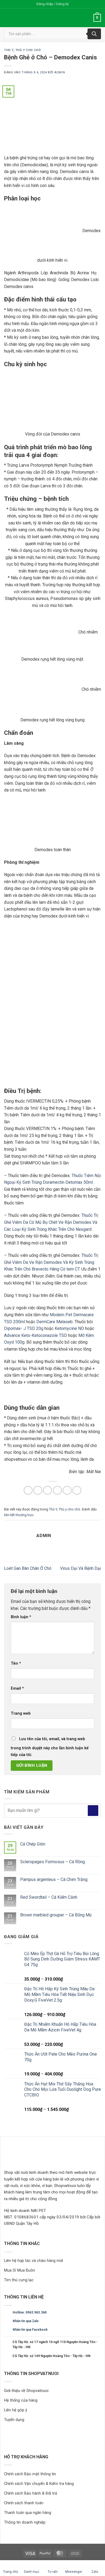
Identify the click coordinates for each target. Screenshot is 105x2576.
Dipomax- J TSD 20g (24, 1328)
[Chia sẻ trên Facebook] (38, 1490)
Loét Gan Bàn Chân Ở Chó (28, 1568)
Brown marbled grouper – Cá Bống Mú (56, 1915)
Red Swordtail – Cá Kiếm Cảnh (49, 1897)
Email (17, 1688)
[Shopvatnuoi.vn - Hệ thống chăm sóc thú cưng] (37, 18)
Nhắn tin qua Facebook (30, 2330)
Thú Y (9, 50)
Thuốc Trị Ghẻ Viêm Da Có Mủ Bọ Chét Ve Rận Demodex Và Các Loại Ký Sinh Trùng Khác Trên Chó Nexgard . (51, 1222)
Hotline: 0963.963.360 (30, 2312)
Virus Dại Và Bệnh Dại (80, 1568)
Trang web (21, 1713)
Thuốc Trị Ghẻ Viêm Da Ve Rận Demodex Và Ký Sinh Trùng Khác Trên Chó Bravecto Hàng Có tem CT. (51, 1262)
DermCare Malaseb (55, 1322)
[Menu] (86, 18)
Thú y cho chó (28, 50)
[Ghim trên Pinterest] (67, 1490)
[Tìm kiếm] (94, 34)
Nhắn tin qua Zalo (26, 2321)
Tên (16, 1663)
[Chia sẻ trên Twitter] (48, 1490)
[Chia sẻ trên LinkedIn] (77, 1490)
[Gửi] (93, 1810)
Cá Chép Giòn (33, 1844)
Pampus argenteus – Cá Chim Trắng (54, 1879)
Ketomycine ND (69, 1328)
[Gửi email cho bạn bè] (57, 1490)
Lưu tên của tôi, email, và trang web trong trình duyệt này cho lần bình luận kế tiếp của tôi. (50, 1747)
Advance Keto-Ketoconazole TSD (36, 1335)
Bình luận (21, 1617)
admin (59, 72)
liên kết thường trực (19, 1515)
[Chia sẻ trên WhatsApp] (28, 1490)
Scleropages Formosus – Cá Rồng (52, 1862)
